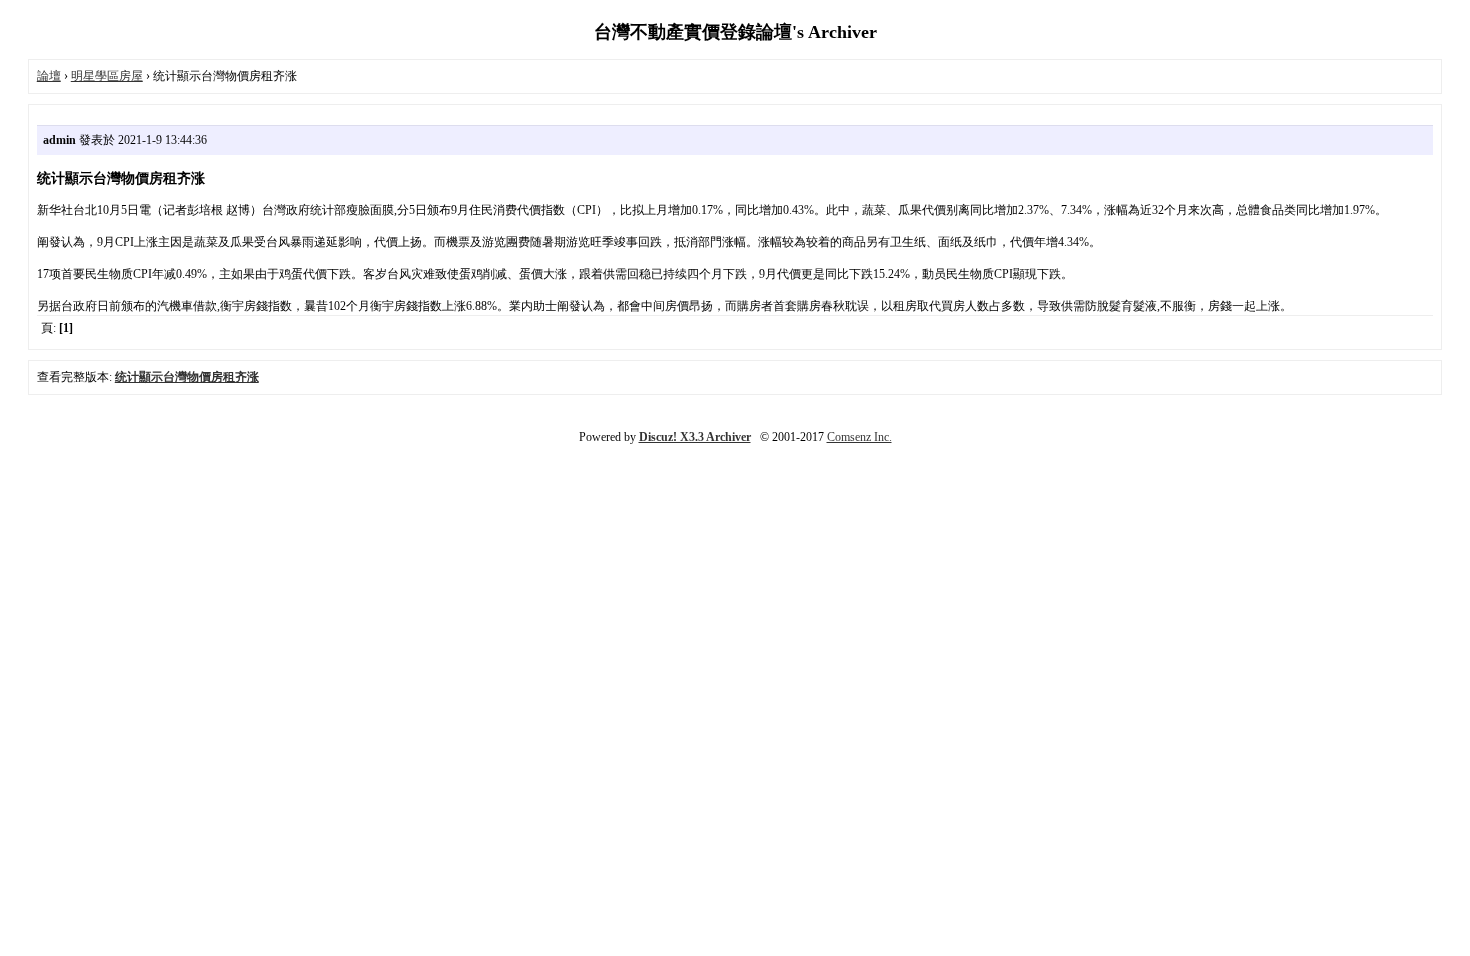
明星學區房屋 (107, 76)
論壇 (49, 76)
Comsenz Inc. (859, 437)
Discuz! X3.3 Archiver (695, 437)
